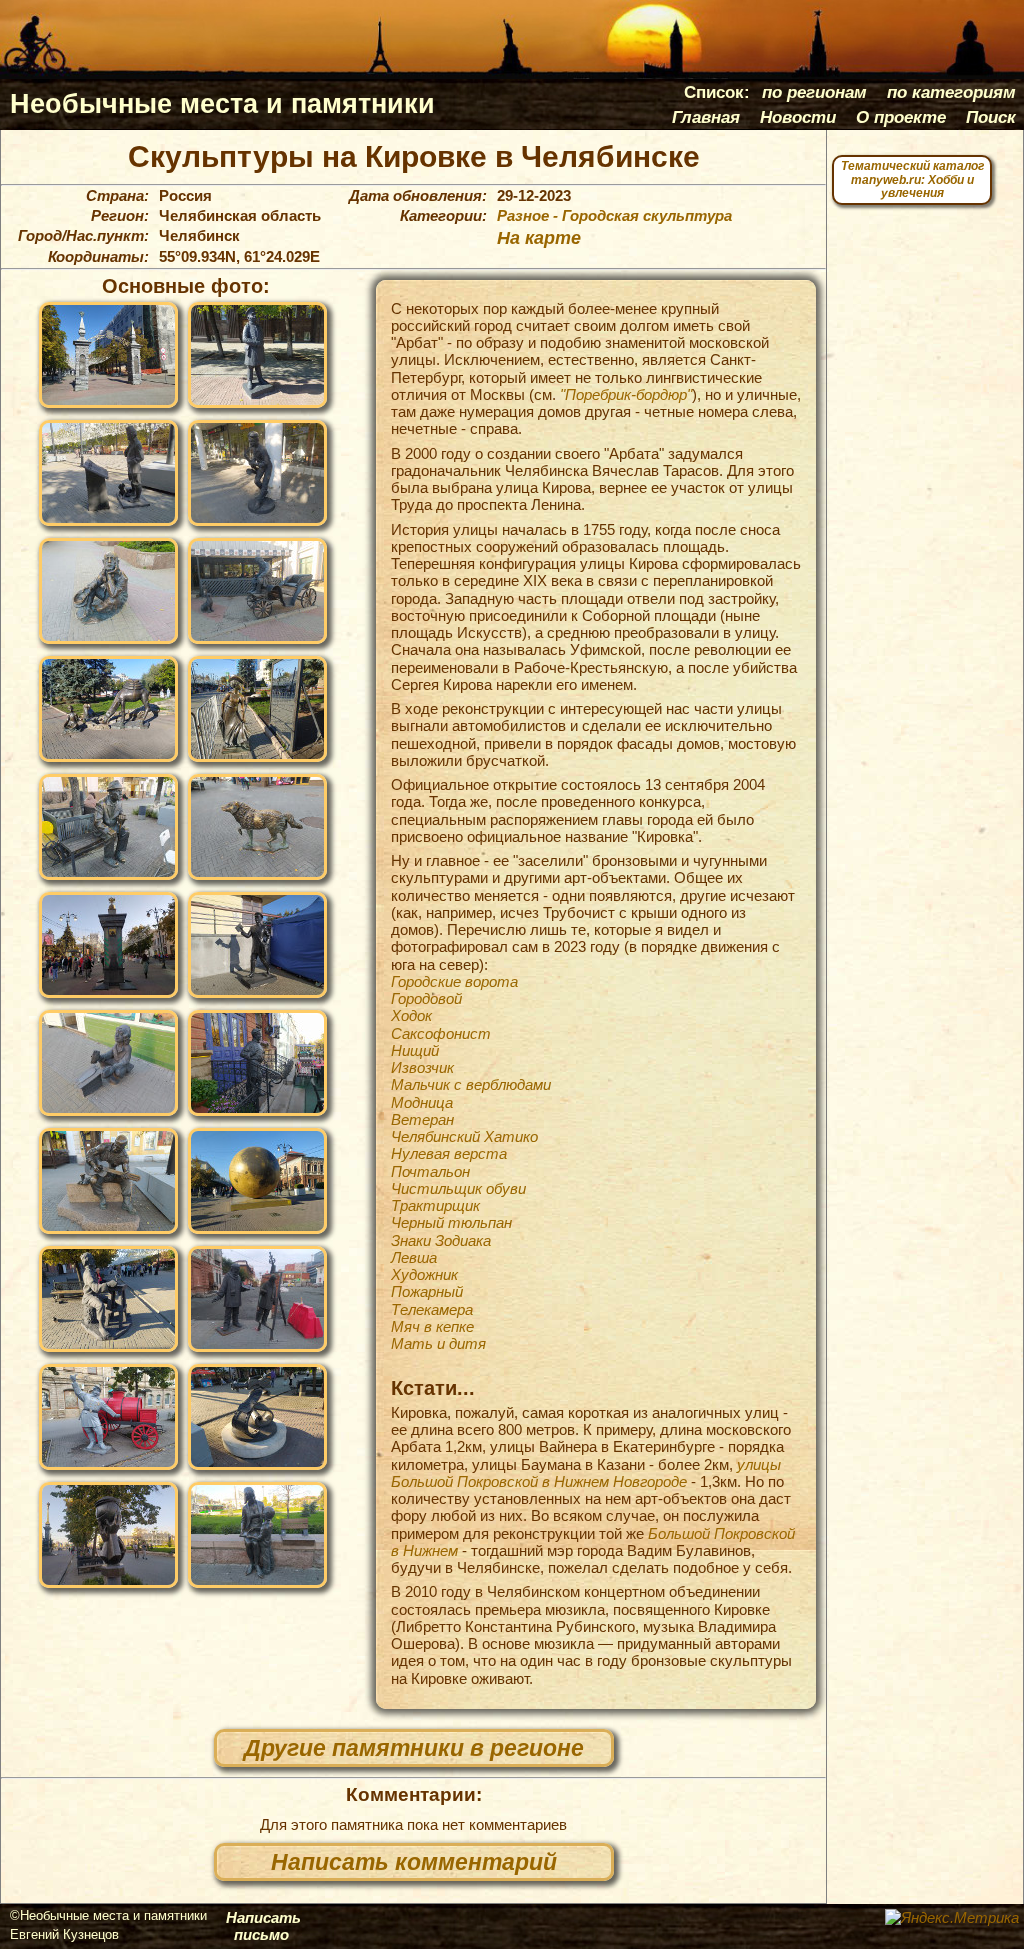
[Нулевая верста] (108, 945)
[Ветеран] (108, 827)
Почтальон (430, 1171)
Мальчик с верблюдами (471, 1084)
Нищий (415, 1050)
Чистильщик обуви (458, 1188)
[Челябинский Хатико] (257, 827)
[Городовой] (257, 355)
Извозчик (422, 1067)
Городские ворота (454, 981)
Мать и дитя (438, 1343)
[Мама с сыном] (257, 1535)
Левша (414, 1257)
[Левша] (108, 1299)
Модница (422, 1102)
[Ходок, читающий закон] (108, 473)
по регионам (814, 92)
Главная (706, 117)
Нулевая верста (449, 1153)
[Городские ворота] (108, 355)
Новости (798, 117)
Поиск (991, 117)
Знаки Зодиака (441, 1240)
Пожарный (427, 1291)
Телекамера (432, 1309)
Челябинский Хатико (464, 1136)
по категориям (951, 92)
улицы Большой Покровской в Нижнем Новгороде (586, 1473)
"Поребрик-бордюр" (626, 394)
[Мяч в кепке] (108, 1535)
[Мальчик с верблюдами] (108, 709)
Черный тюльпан (451, 1222)
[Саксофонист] (257, 473)
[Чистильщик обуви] (108, 1063)
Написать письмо (263, 1926)
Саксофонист (441, 1033)
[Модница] (257, 709)
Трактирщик (435, 1205)
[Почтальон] (257, 945)
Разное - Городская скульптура (614, 216)
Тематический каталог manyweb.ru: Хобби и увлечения (912, 180)
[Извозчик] (257, 591)
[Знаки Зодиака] (257, 1181)
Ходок (411, 1015)
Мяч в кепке (432, 1326)
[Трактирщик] (257, 1063)
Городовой (426, 998)
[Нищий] (108, 591)
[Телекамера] (257, 1417)
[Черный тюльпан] (108, 1181)
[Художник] (257, 1299)
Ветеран (422, 1119)
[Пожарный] (108, 1417)
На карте (539, 238)
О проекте (901, 117)
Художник (424, 1274)
